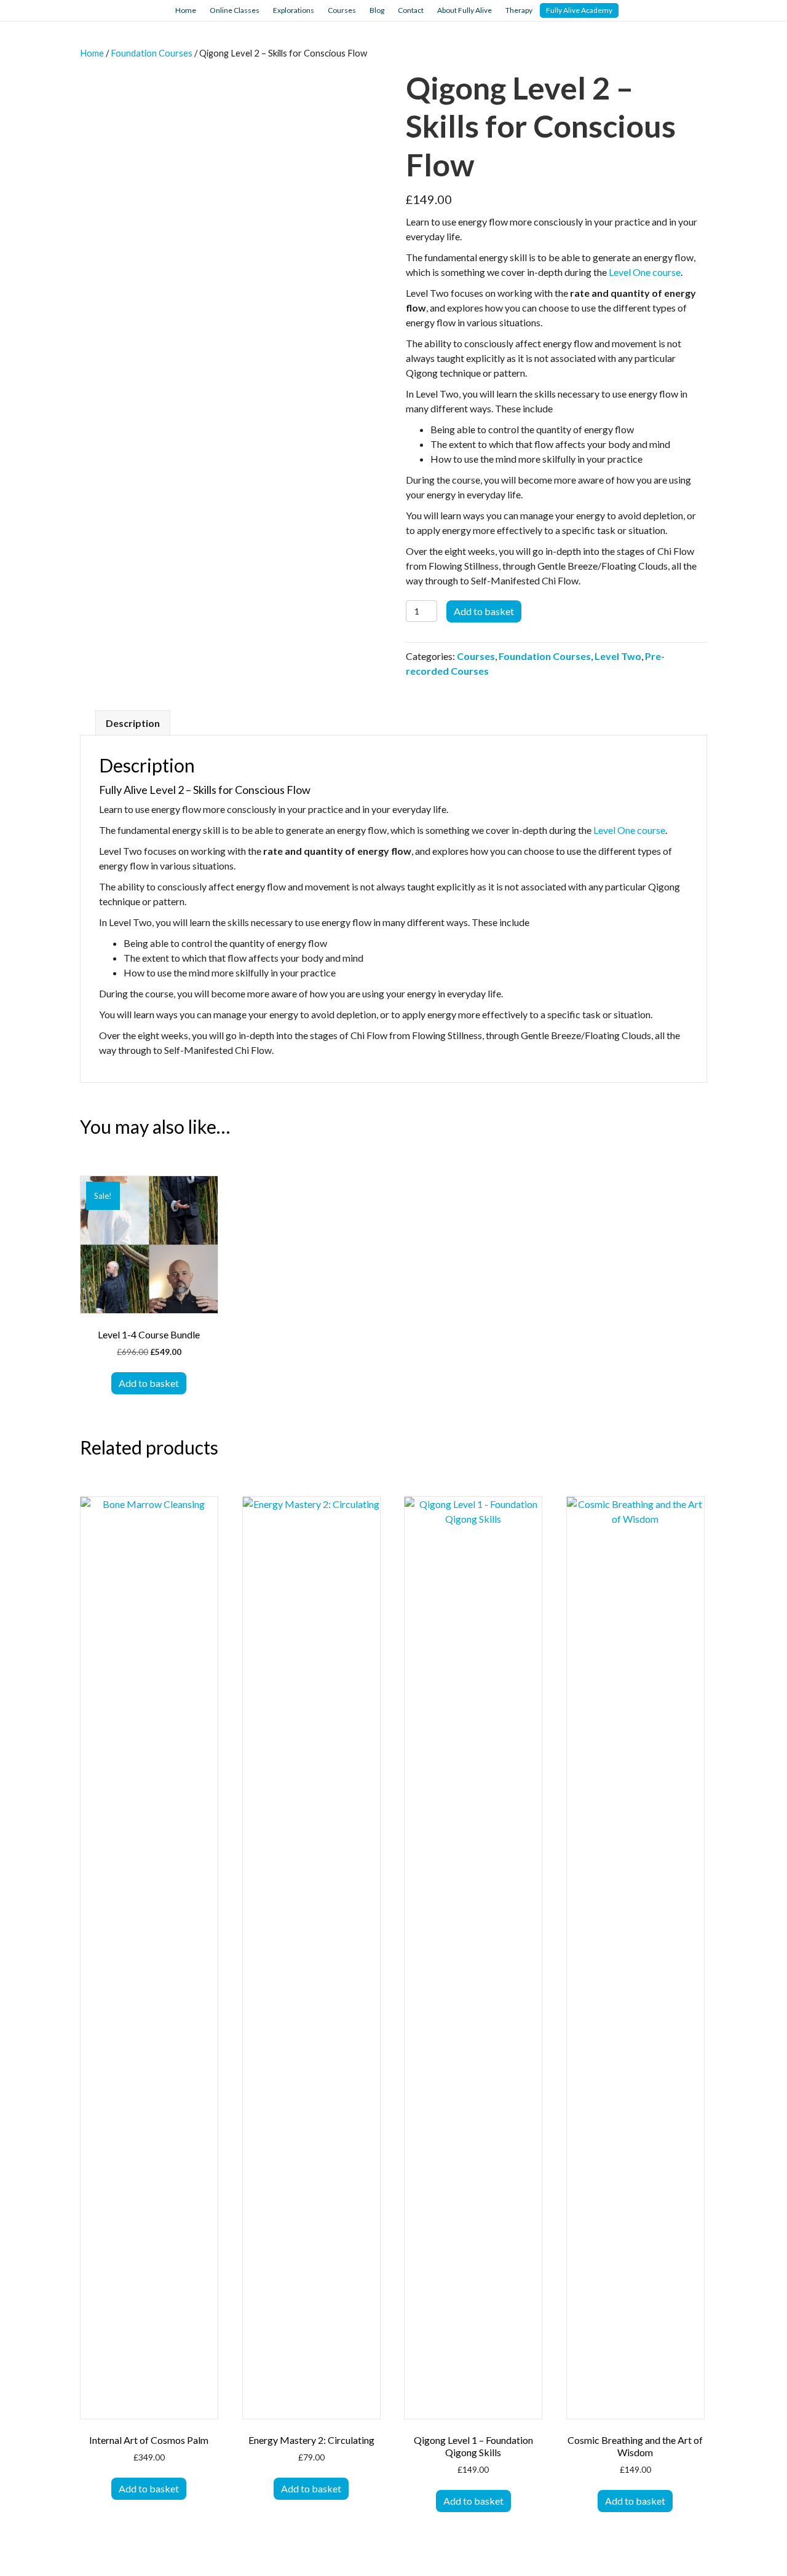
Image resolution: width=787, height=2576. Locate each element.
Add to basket (484, 611)
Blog (377, 10)
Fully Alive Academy (579, 10)
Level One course (645, 272)
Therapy (519, 10)
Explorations (294, 10)
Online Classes (235, 10)
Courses (342, 10)
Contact (411, 10)
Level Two (618, 656)
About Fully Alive (465, 10)
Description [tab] (133, 723)
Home (186, 10)
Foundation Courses (152, 53)
